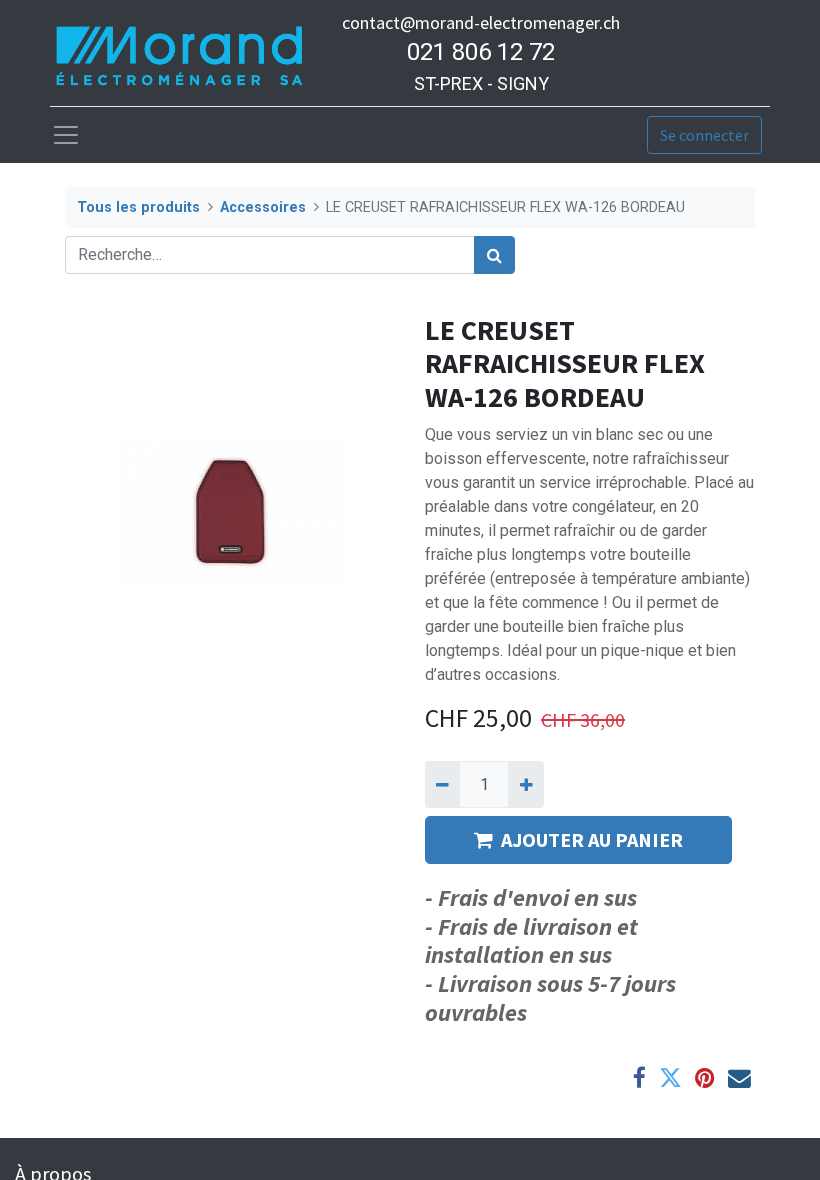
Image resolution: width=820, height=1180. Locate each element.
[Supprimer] (442, 784)
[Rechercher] (494, 255)
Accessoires (263, 207)
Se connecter (704, 135)
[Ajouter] (525, 784)
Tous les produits (138, 207)
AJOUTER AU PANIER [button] (592, 839)
